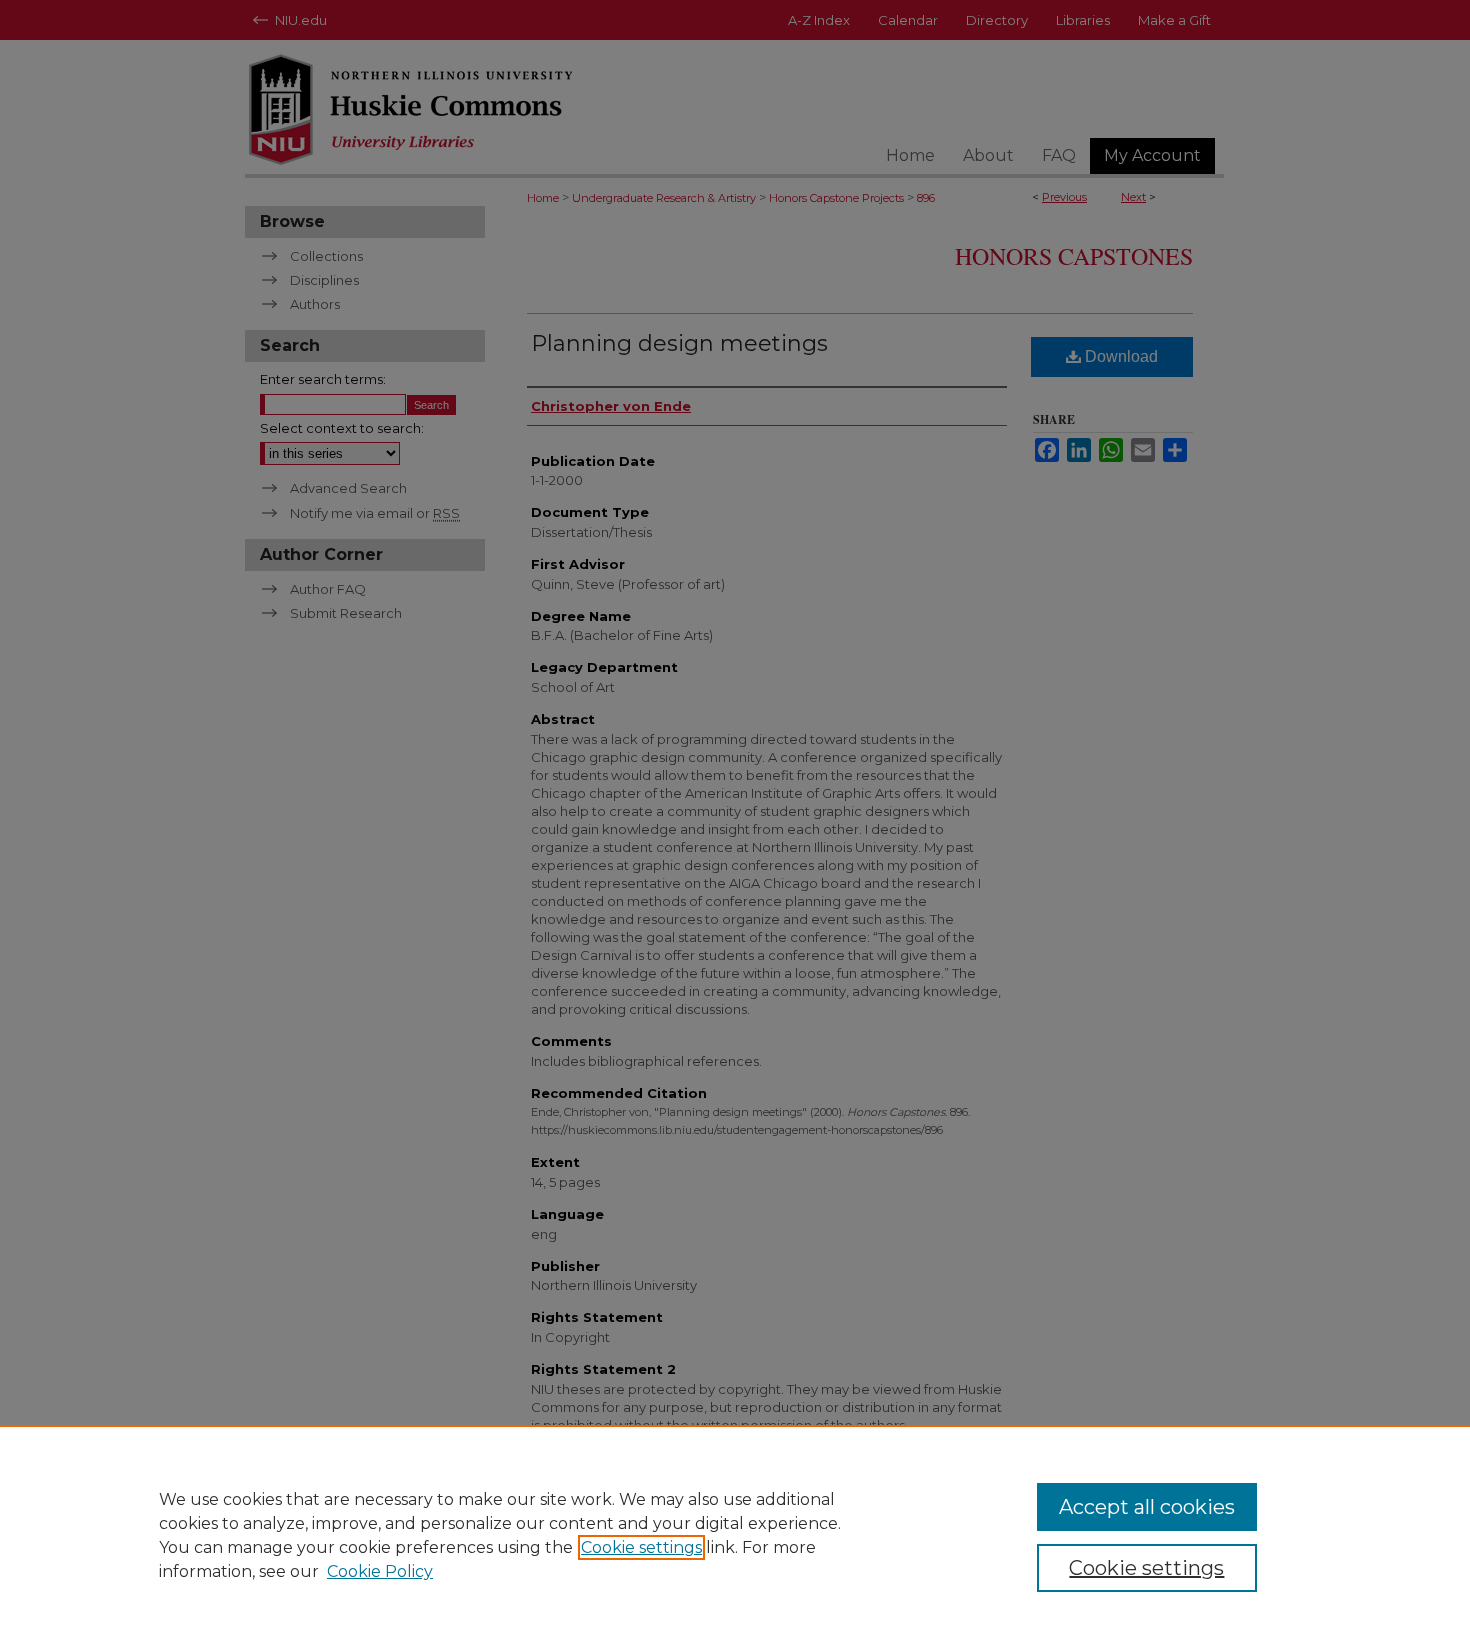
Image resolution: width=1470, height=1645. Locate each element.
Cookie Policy (380, 1571)
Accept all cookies (1147, 1507)
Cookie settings (641, 1547)
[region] (735, 1535)
